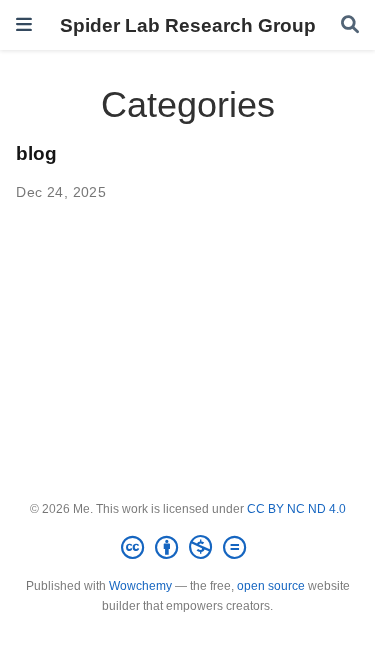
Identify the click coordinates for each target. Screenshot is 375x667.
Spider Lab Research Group (188, 25)
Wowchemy (140, 586)
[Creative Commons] (187, 548)
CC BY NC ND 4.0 (296, 509)
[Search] (350, 25)
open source (271, 586)
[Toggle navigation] (24, 24)
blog (36, 153)
